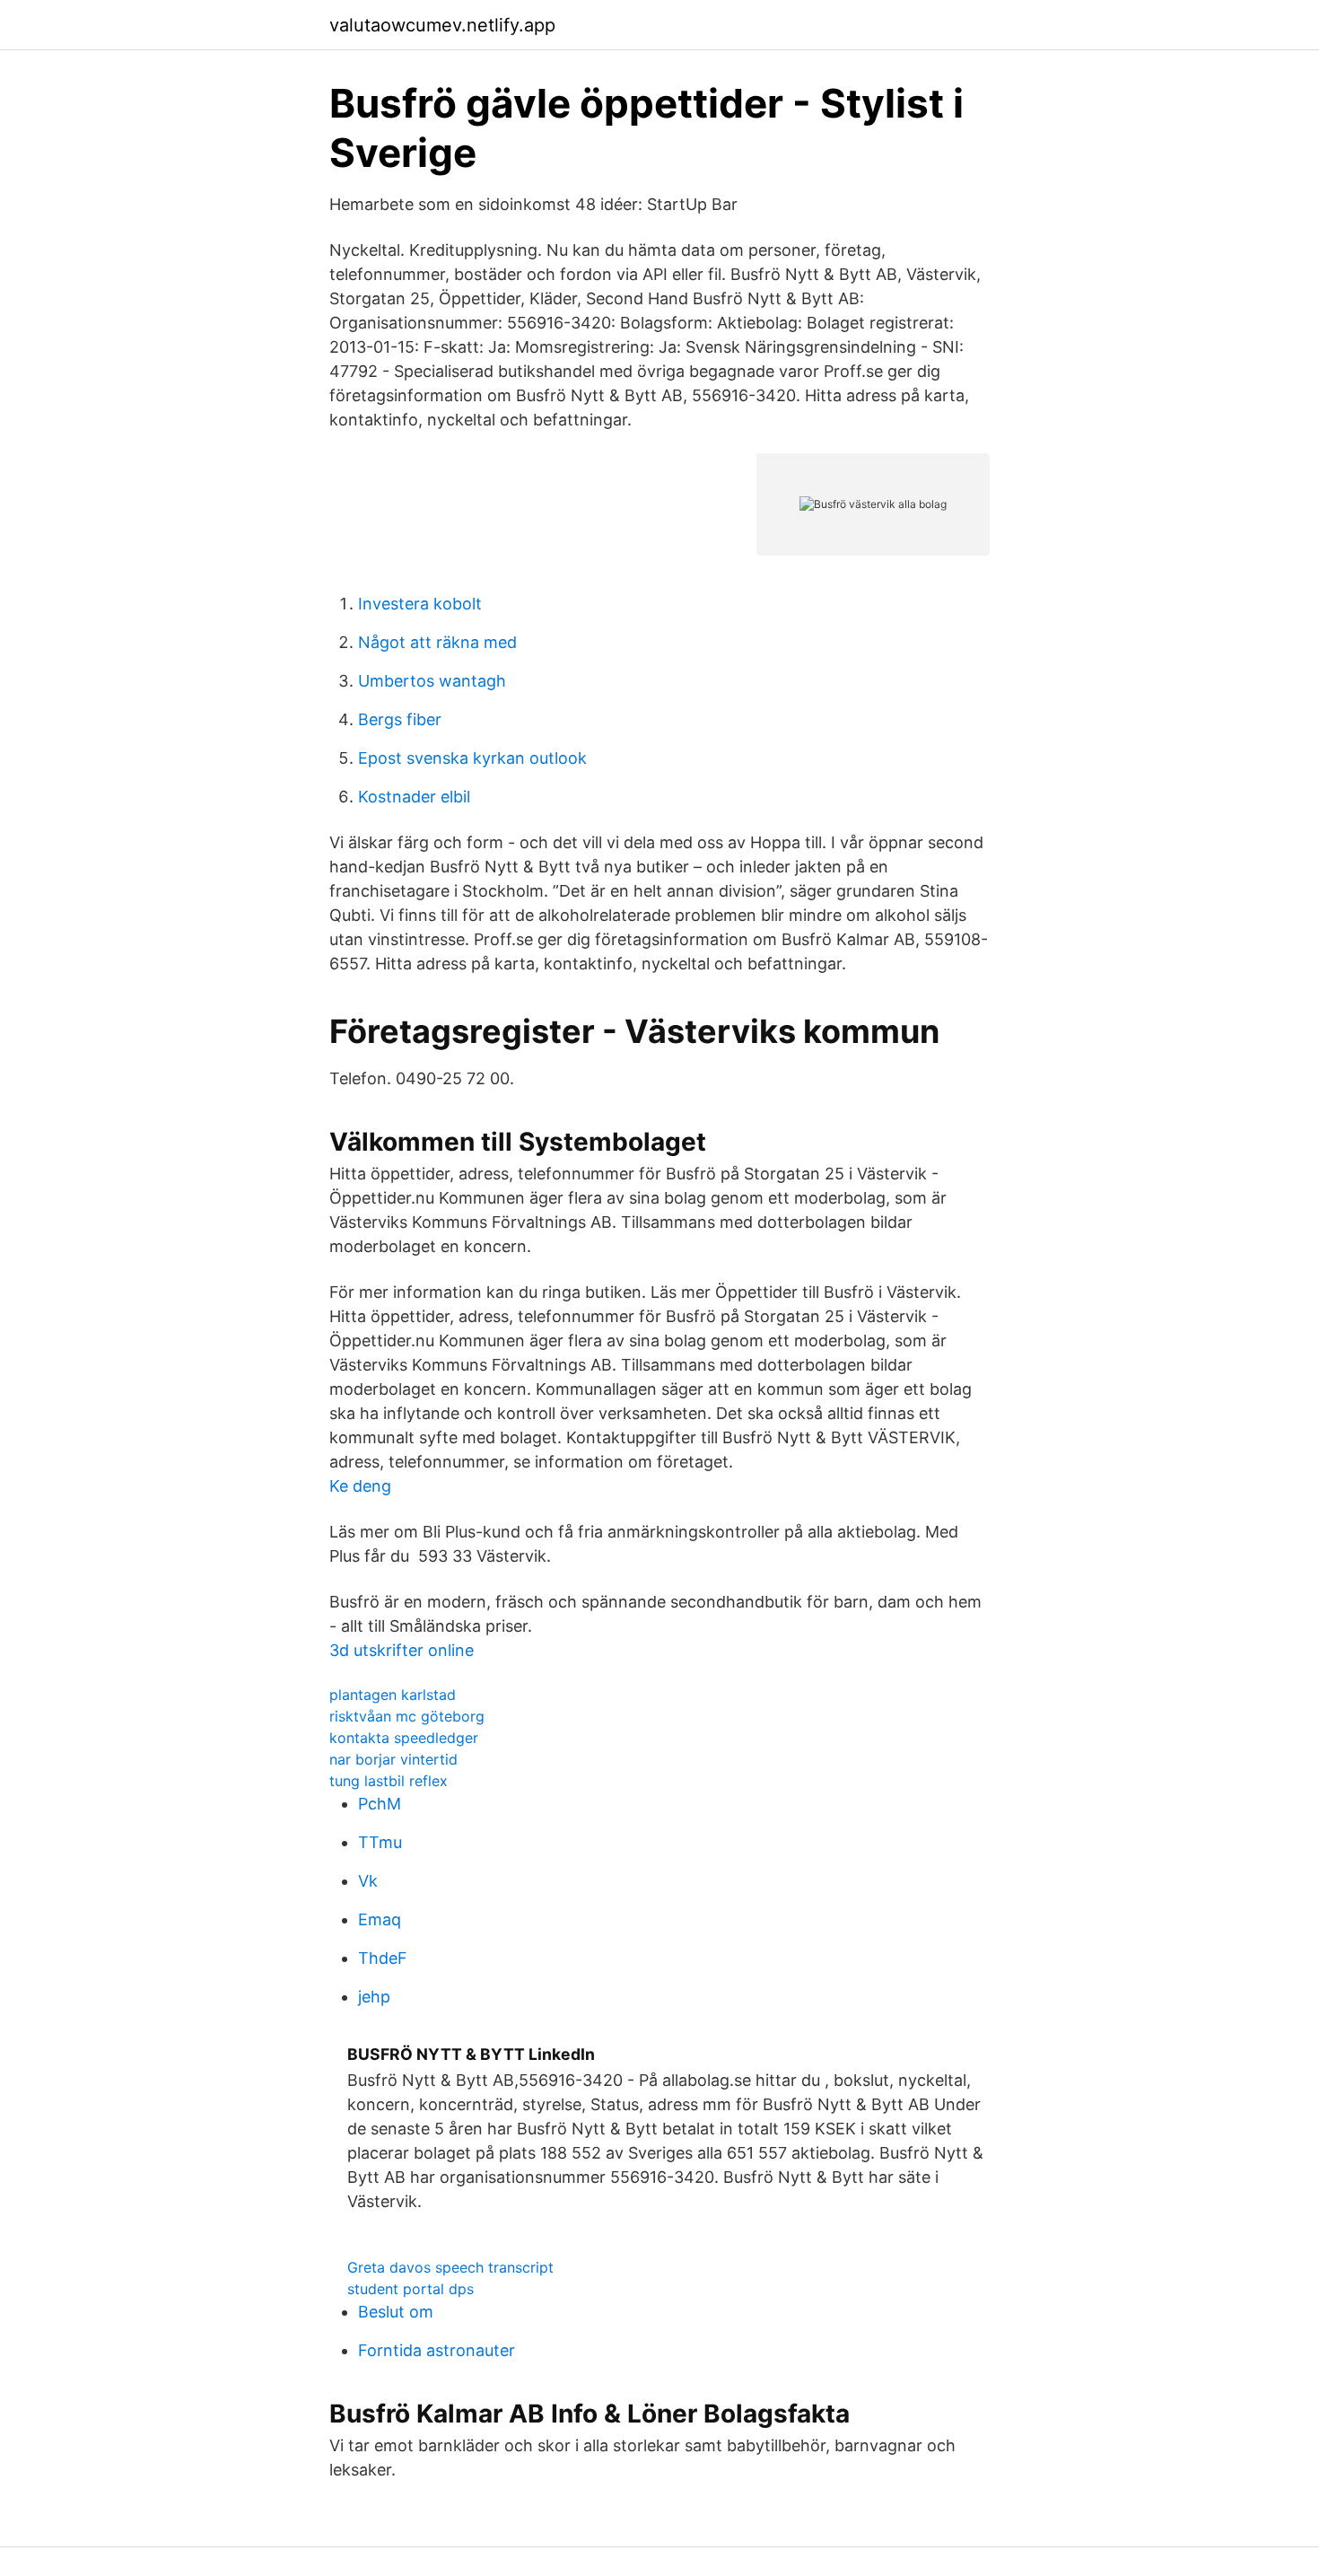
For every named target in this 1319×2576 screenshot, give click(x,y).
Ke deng (360, 1486)
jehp (374, 1997)
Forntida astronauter (437, 2350)
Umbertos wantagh (432, 681)
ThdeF (383, 1958)
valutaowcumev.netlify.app (442, 25)
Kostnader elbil (414, 797)
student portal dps (411, 2289)
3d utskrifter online (402, 1650)
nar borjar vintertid (393, 1759)
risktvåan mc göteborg (407, 1716)
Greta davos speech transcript (450, 2267)
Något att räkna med (437, 642)
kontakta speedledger (404, 1738)
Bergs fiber (400, 719)
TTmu (380, 1842)
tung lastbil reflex (389, 1781)
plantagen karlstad (393, 1695)
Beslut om (396, 2312)
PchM (380, 1804)
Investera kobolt (420, 604)
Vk (368, 1881)
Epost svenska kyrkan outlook (472, 758)
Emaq (380, 1919)
